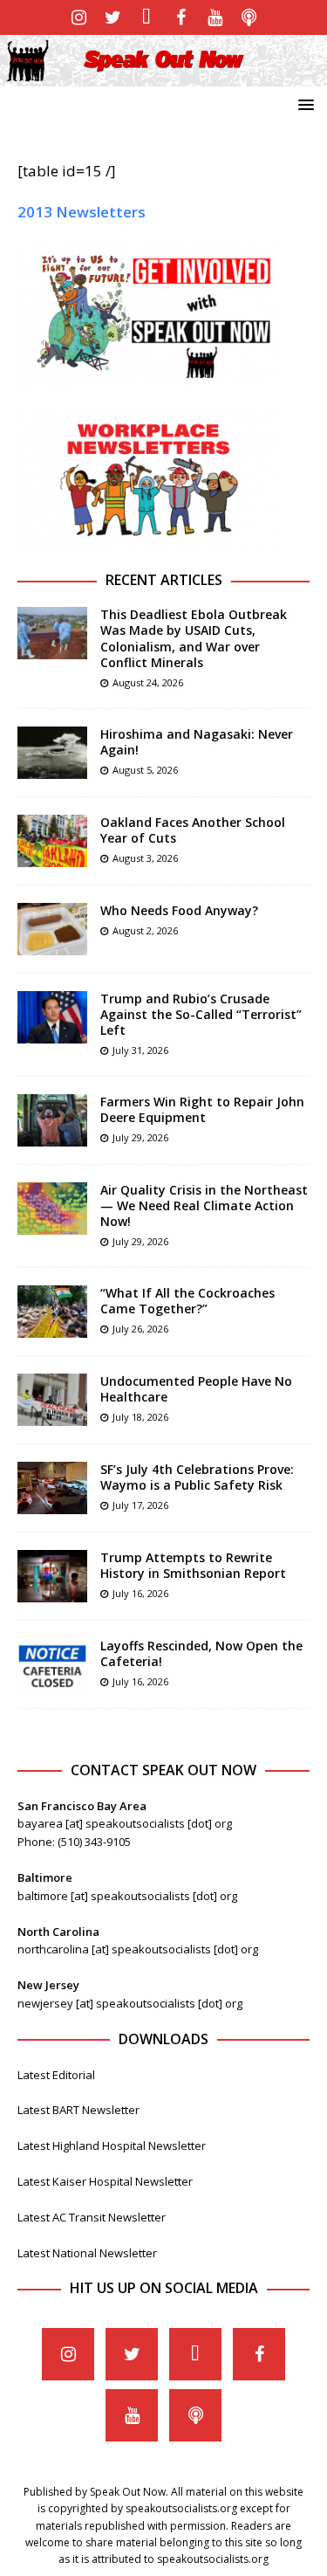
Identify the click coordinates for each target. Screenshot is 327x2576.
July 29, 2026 (140, 1137)
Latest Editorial (56, 2075)
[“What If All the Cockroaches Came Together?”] (52, 1312)
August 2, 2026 (145, 930)
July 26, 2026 (140, 1329)
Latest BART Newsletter (78, 2110)
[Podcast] (249, 17)
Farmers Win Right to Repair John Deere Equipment (202, 1109)
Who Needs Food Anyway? (179, 910)
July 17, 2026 (140, 1505)
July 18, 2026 (140, 1417)
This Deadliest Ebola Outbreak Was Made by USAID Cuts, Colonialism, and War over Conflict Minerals (194, 638)
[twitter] (113, 17)
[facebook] (181, 17)
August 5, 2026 (145, 770)
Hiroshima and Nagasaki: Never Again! (197, 742)
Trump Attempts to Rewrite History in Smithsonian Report (193, 1565)
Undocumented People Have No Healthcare (196, 1389)
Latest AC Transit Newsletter (92, 2217)
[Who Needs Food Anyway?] (52, 929)
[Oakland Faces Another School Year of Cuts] (52, 841)
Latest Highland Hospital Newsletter (112, 2146)
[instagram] (79, 17)
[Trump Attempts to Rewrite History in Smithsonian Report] (52, 1576)
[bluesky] (147, 17)
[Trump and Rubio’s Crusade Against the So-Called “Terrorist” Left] (52, 1017)
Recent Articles (164, 580)
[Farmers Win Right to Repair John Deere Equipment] (52, 1120)
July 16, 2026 (140, 1593)
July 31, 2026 (140, 1050)
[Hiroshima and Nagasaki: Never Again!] (52, 753)
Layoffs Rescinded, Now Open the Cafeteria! (201, 1653)
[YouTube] (215, 17)
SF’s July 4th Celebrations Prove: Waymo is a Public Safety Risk (197, 1477)
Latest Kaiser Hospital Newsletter (105, 2181)
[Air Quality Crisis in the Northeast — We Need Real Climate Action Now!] (52, 1209)
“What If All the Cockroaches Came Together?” (187, 1301)
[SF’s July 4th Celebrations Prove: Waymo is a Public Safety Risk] (52, 1488)
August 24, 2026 (148, 682)
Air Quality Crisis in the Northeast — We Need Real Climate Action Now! (204, 1205)
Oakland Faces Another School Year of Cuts (193, 830)
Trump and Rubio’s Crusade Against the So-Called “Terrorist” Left (201, 1014)
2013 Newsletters (82, 212)
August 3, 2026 (145, 858)
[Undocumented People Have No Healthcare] (52, 1400)
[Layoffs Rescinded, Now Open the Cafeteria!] (52, 1664)
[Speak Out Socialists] (163, 76)
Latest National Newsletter (87, 2253)
